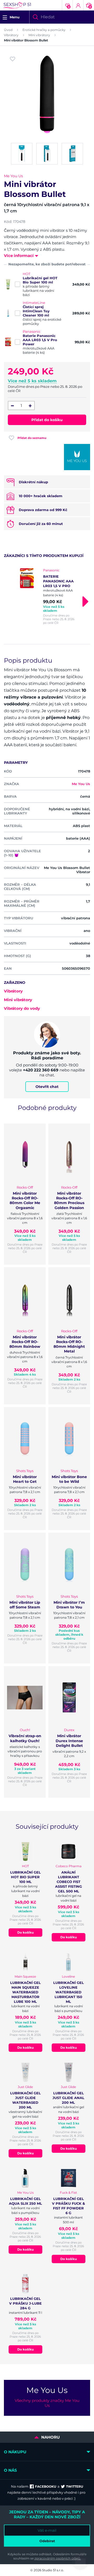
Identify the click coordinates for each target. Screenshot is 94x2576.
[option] (47, 596)
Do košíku (25, 1932)
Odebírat (47, 2541)
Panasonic (32, 331)
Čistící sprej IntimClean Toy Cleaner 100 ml (36, 311)
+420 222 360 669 (41, 1070)
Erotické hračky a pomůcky (44, 30)
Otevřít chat (47, 1087)
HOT (27, 274)
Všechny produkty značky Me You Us (47, 2403)
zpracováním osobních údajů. (58, 2558)
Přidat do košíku (47, 420)
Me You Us (13, 176)
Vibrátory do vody (22, 1008)
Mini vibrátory (39, 35)
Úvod (8, 30)
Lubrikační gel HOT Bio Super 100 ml (40, 280)
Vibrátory (11, 35)
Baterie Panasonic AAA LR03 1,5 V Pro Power (40, 340)
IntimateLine (34, 303)
